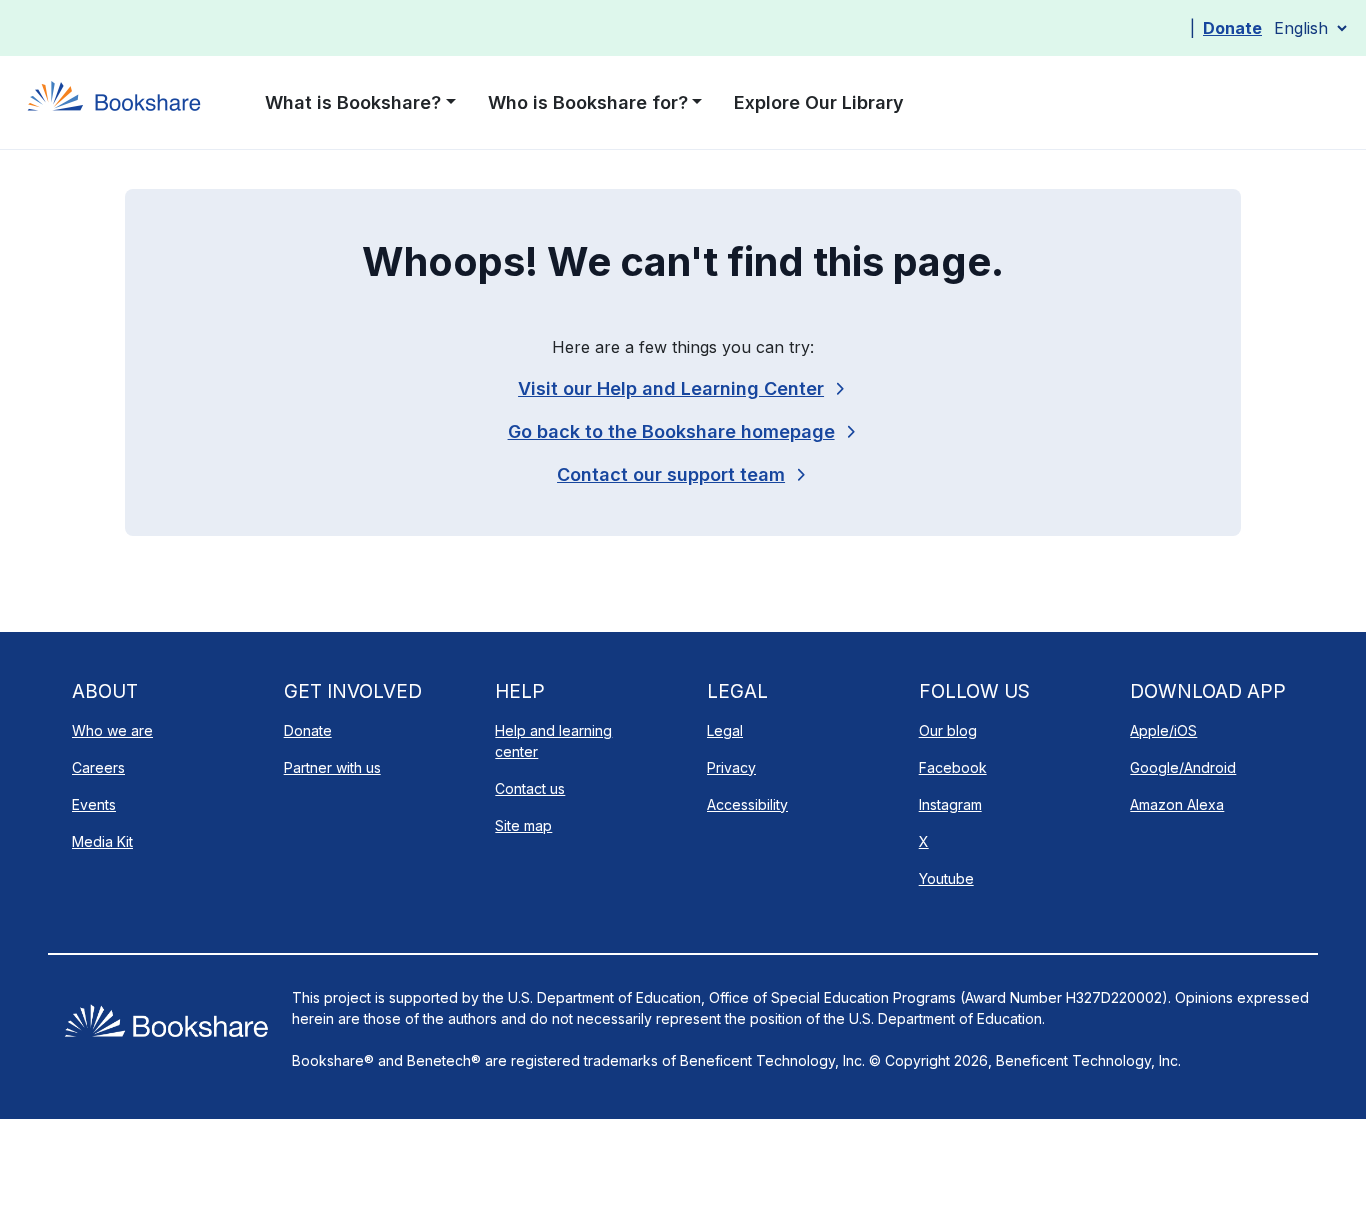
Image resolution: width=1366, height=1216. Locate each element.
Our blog (948, 730)
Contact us (530, 788)
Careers (98, 767)
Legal (725, 730)
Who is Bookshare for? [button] (588, 102)
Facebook (953, 767)
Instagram (950, 804)
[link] (683, 474)
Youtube (946, 878)
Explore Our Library (819, 102)
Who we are (112, 730)
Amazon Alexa (1177, 804)
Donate (1232, 28)
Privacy (731, 767)
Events (94, 804)
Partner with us (332, 767)
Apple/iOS (1163, 730)
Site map (523, 825)
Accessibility (747, 804)
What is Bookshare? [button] (353, 102)
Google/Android (1183, 767)
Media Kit (102, 841)
